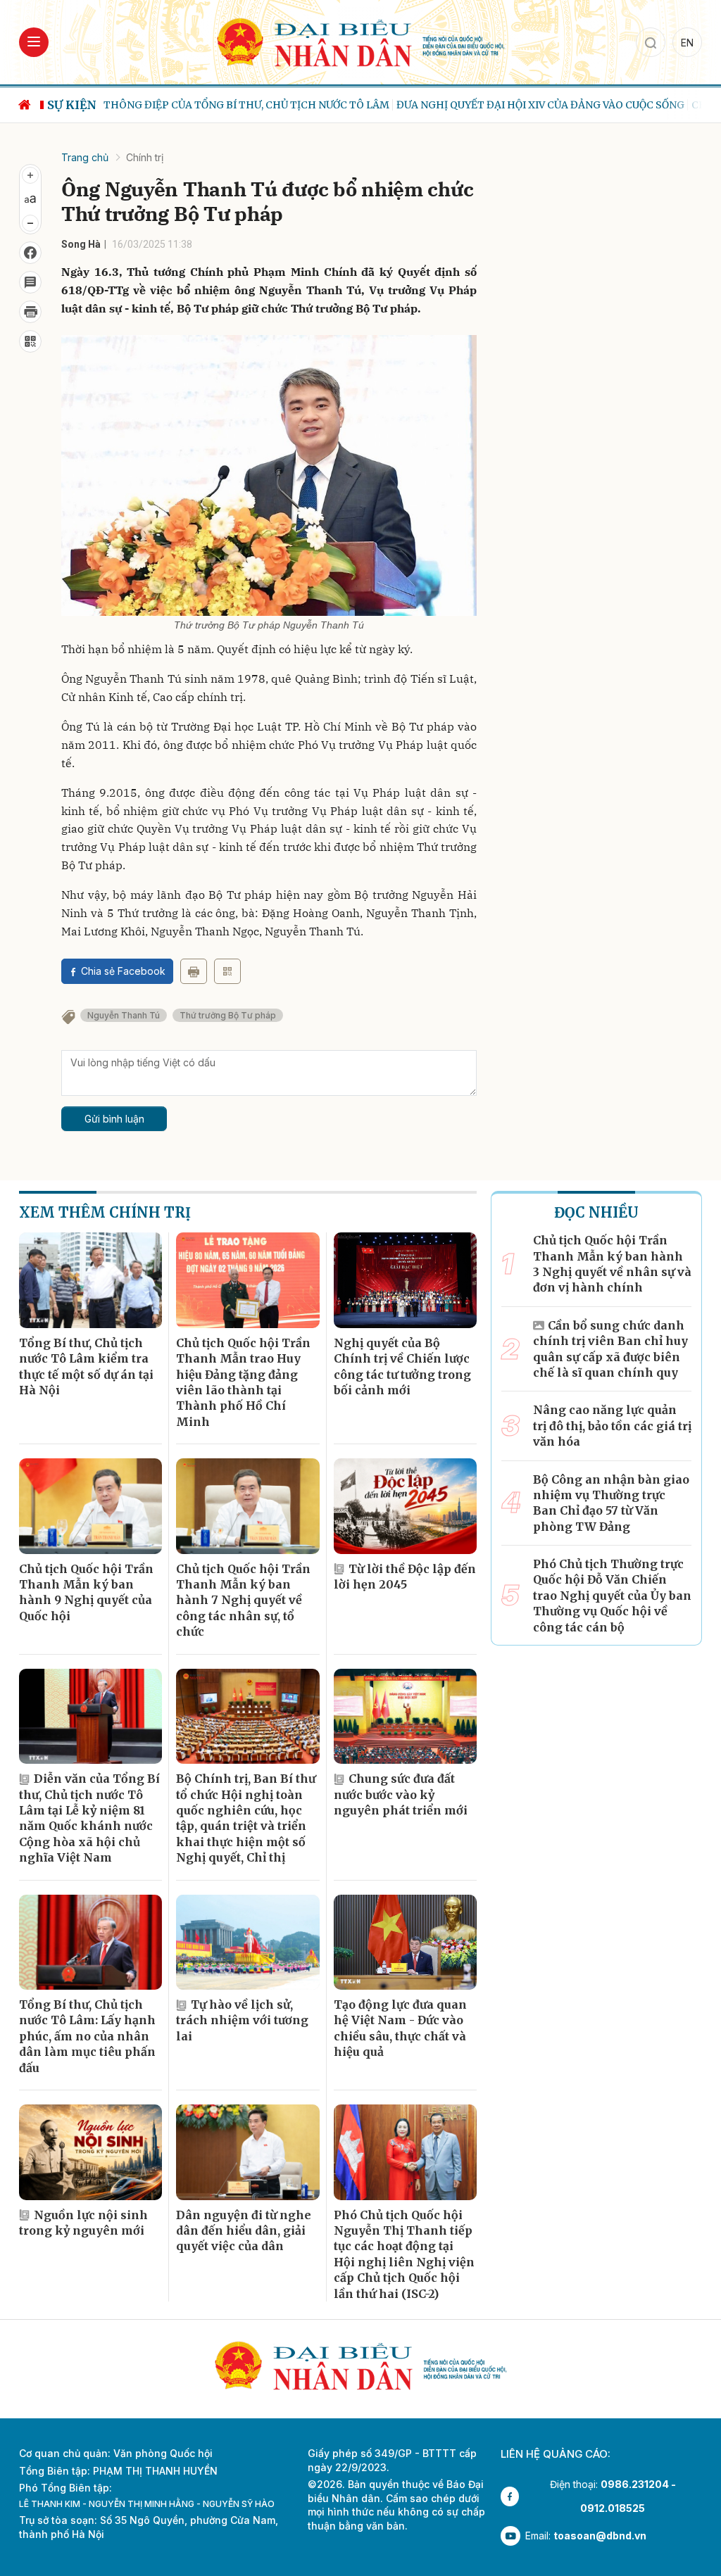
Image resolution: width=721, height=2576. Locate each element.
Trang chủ (85, 157)
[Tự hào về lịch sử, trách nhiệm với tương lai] (247, 1943)
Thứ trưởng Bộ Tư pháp (228, 1015)
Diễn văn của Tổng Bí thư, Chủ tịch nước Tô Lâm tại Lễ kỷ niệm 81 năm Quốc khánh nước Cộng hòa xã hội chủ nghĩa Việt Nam (89, 1818)
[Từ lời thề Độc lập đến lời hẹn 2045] (405, 1506)
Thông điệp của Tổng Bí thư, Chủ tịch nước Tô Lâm (246, 105)
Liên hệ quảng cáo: (556, 2454)
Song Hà (81, 244)
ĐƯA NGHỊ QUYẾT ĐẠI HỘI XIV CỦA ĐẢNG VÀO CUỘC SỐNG (540, 105)
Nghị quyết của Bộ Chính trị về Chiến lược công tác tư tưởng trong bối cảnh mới (402, 1366)
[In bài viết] (30, 312)
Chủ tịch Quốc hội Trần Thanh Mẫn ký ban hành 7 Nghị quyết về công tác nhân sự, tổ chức (243, 1600)
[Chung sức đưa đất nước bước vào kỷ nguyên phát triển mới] (405, 1717)
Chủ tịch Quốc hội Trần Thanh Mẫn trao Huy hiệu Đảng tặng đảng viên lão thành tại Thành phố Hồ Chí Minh (243, 1382)
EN (687, 43)
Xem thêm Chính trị (105, 1212)
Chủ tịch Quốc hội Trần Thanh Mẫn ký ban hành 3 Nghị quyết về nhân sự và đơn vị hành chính (612, 1264)
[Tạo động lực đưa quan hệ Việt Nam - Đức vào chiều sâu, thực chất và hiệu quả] (405, 1943)
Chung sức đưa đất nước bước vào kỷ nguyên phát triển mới (401, 1794)
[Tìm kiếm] (651, 42)
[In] (194, 971)
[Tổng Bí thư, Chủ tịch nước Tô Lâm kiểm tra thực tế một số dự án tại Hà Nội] (90, 1280)
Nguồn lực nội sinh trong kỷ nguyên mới (83, 2223)
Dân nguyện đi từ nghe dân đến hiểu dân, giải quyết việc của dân (244, 2231)
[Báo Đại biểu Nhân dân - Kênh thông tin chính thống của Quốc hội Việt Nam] (360, 41)
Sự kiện (72, 105)
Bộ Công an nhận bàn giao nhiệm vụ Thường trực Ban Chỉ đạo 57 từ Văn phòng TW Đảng (611, 1503)
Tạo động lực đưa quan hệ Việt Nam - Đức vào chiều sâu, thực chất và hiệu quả (400, 2028)
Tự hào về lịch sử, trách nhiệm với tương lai (242, 2020)
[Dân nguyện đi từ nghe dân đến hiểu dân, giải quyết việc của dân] (247, 2152)
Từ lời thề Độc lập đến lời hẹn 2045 (405, 1577)
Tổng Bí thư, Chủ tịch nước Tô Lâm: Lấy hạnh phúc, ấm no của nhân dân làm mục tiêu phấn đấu (87, 2036)
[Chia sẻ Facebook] (30, 253)
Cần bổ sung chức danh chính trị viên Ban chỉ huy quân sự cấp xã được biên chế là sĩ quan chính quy (610, 1349)
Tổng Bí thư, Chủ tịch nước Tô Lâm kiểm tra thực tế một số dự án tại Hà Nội (86, 1366)
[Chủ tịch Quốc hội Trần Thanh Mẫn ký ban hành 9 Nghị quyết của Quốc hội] (90, 1506)
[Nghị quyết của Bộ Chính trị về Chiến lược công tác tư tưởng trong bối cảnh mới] (405, 1280)
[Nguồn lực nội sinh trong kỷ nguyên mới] (90, 2152)
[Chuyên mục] (34, 42)
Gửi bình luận (114, 1119)
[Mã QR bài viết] (30, 341)
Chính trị (145, 157)
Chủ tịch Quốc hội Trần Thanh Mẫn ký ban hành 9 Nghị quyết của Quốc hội (86, 1592)
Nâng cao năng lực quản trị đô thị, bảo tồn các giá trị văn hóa (612, 1426)
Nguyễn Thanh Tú (124, 1015)
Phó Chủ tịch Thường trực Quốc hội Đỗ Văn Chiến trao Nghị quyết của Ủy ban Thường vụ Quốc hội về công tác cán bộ (612, 1596)
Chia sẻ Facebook (123, 971)
